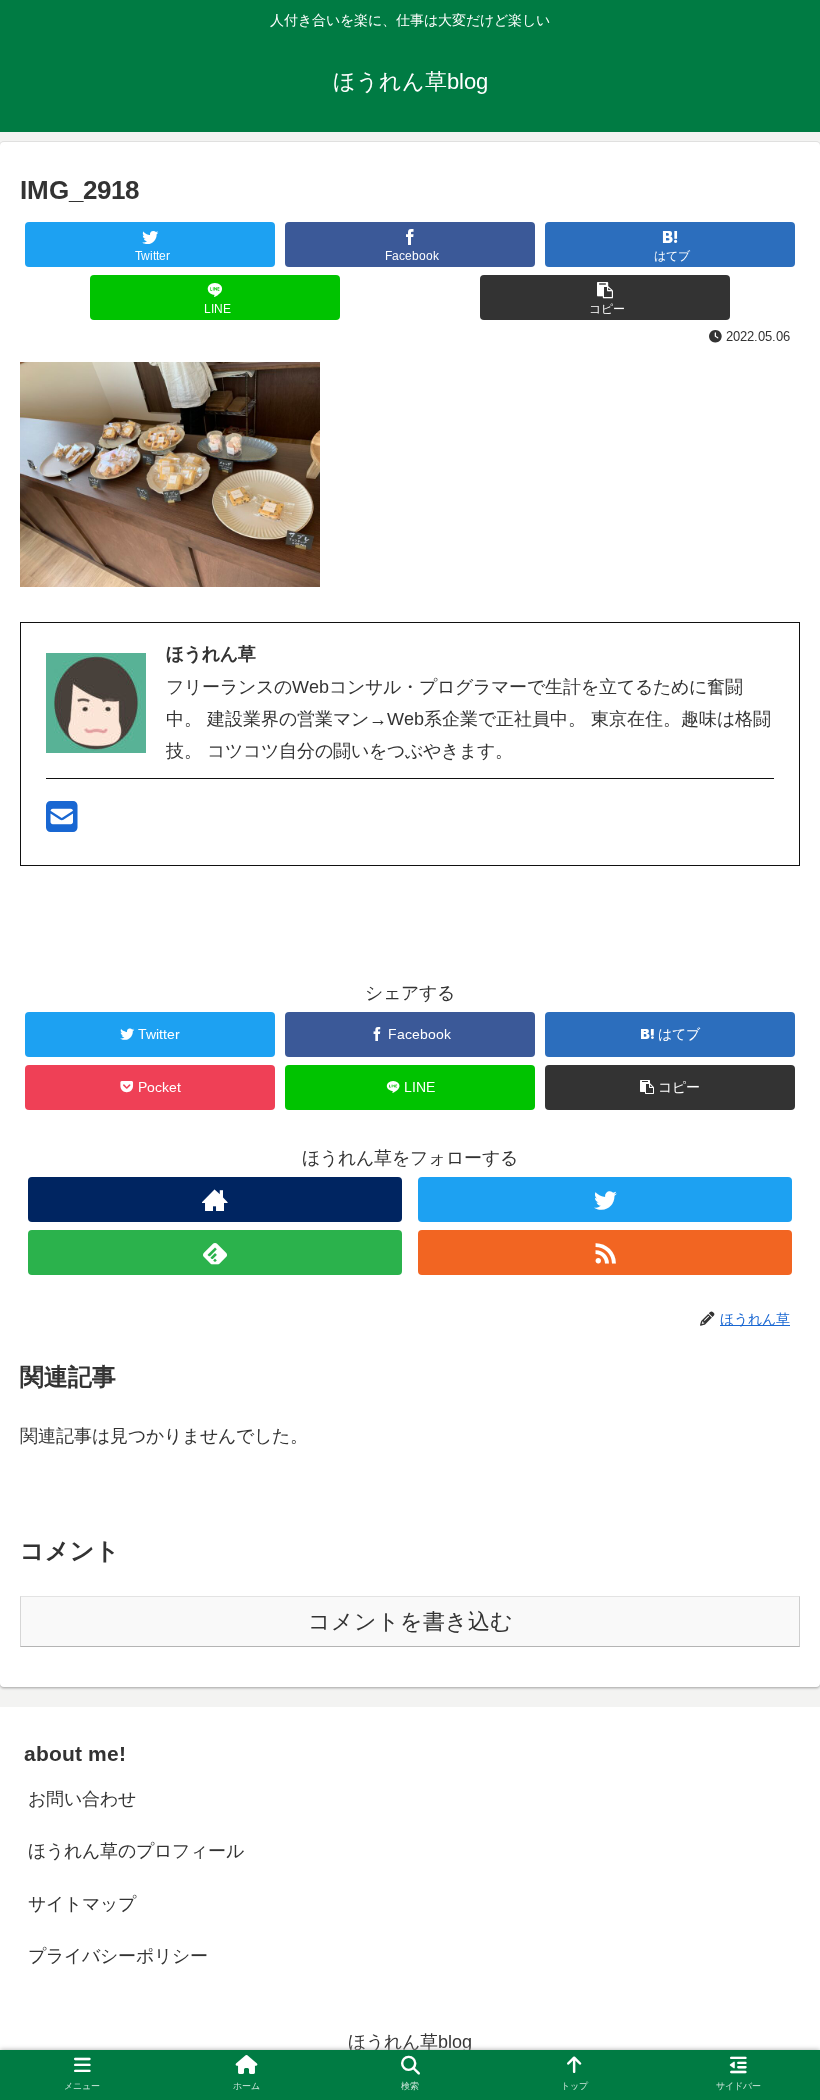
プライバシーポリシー (118, 1956)
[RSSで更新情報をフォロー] (605, 1252)
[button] (758, 1770)
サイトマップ (82, 1904)
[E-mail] (62, 824)
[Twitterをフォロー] (605, 1199)
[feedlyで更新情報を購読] (215, 1252)
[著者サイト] (215, 1199)
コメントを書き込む (410, 1621)
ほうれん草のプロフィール (136, 1851)
